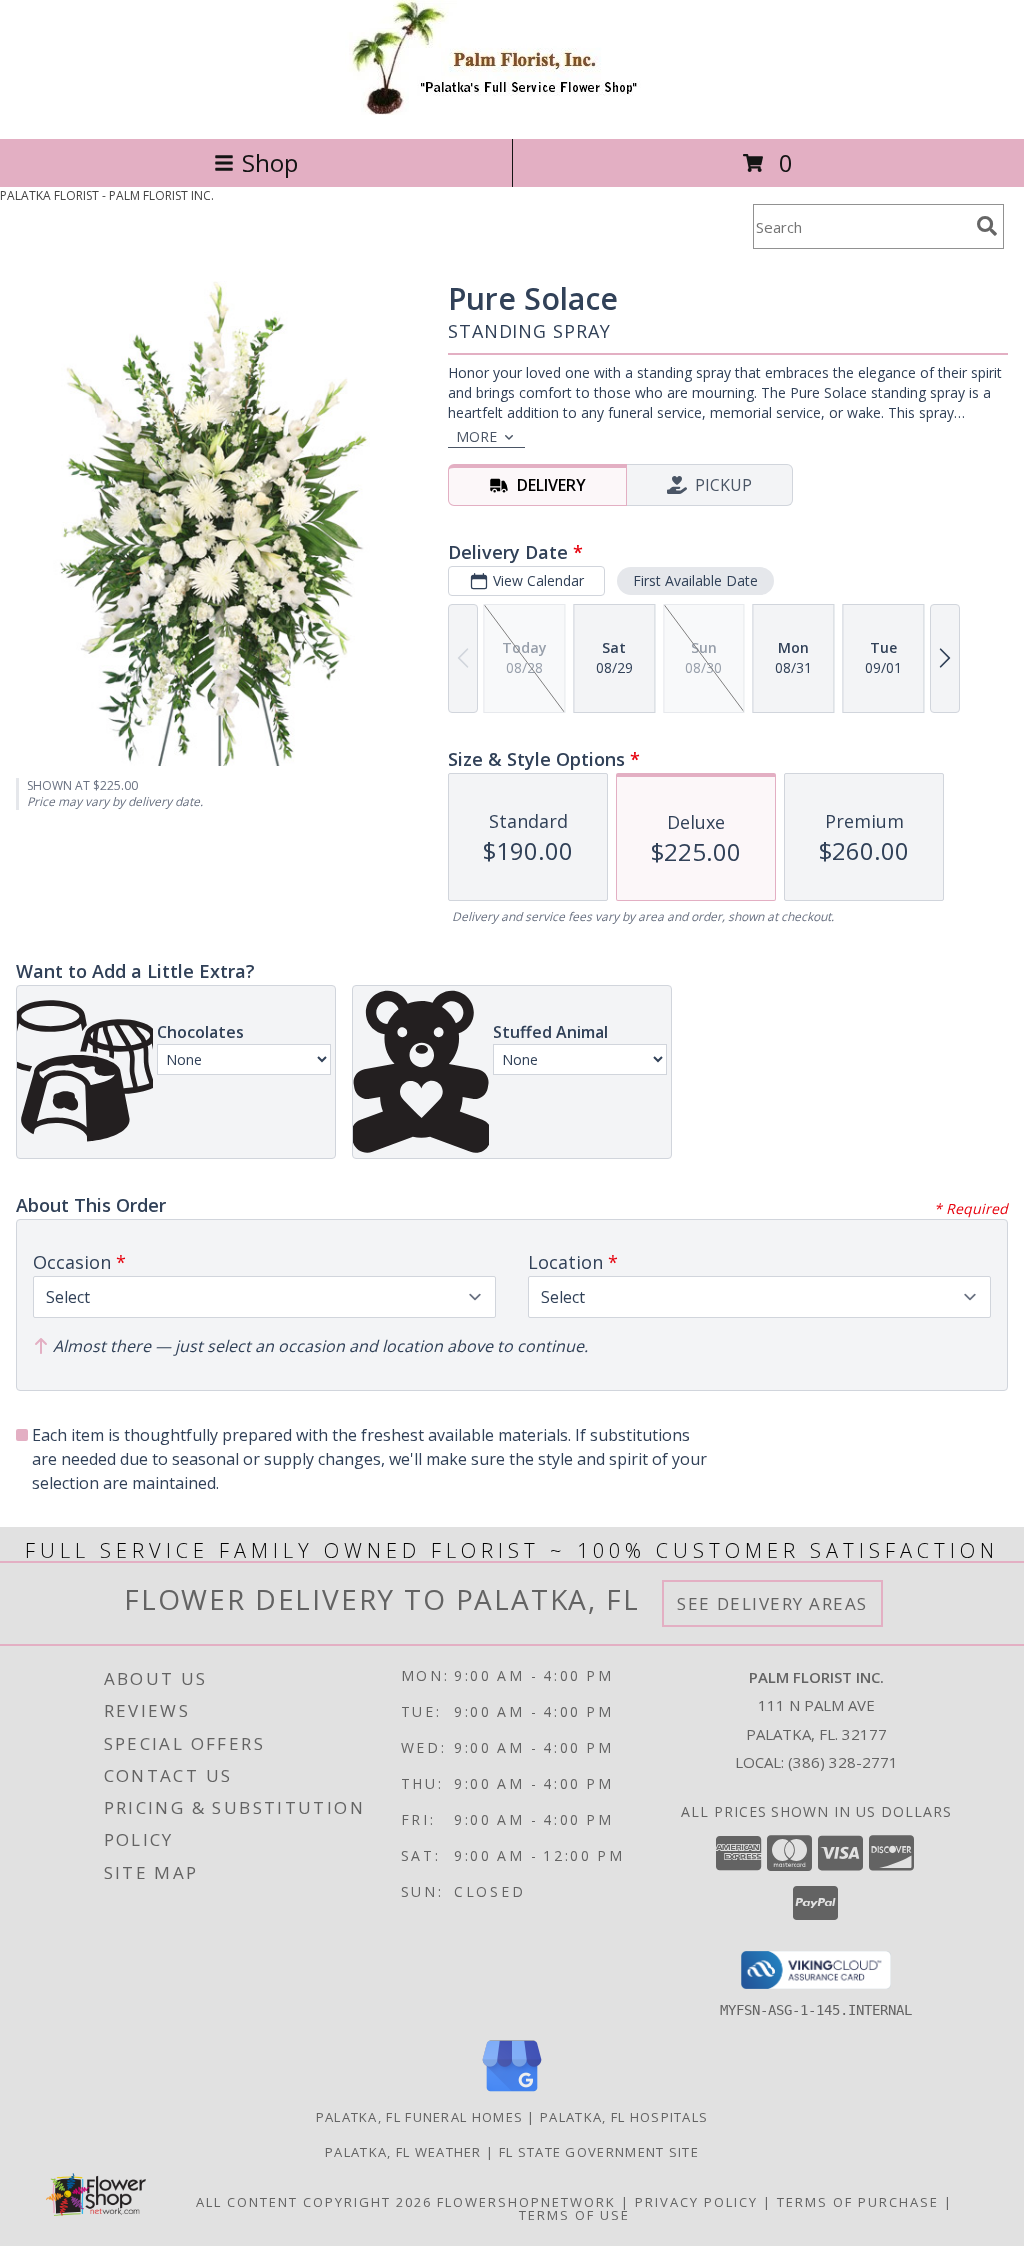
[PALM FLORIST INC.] (512, 109)
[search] (987, 226)
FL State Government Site (599, 2152)
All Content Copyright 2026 (314, 2202)
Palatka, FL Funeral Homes (420, 2117)
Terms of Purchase (858, 2202)
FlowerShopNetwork (526, 2202)
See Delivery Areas (772, 1603)
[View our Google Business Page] (512, 2092)
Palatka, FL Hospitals (624, 2117)
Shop (270, 162)
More (476, 436)
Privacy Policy (696, 2202)
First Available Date (695, 580)
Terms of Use (574, 2215)
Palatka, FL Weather (403, 2152)
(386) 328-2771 (843, 1762)
